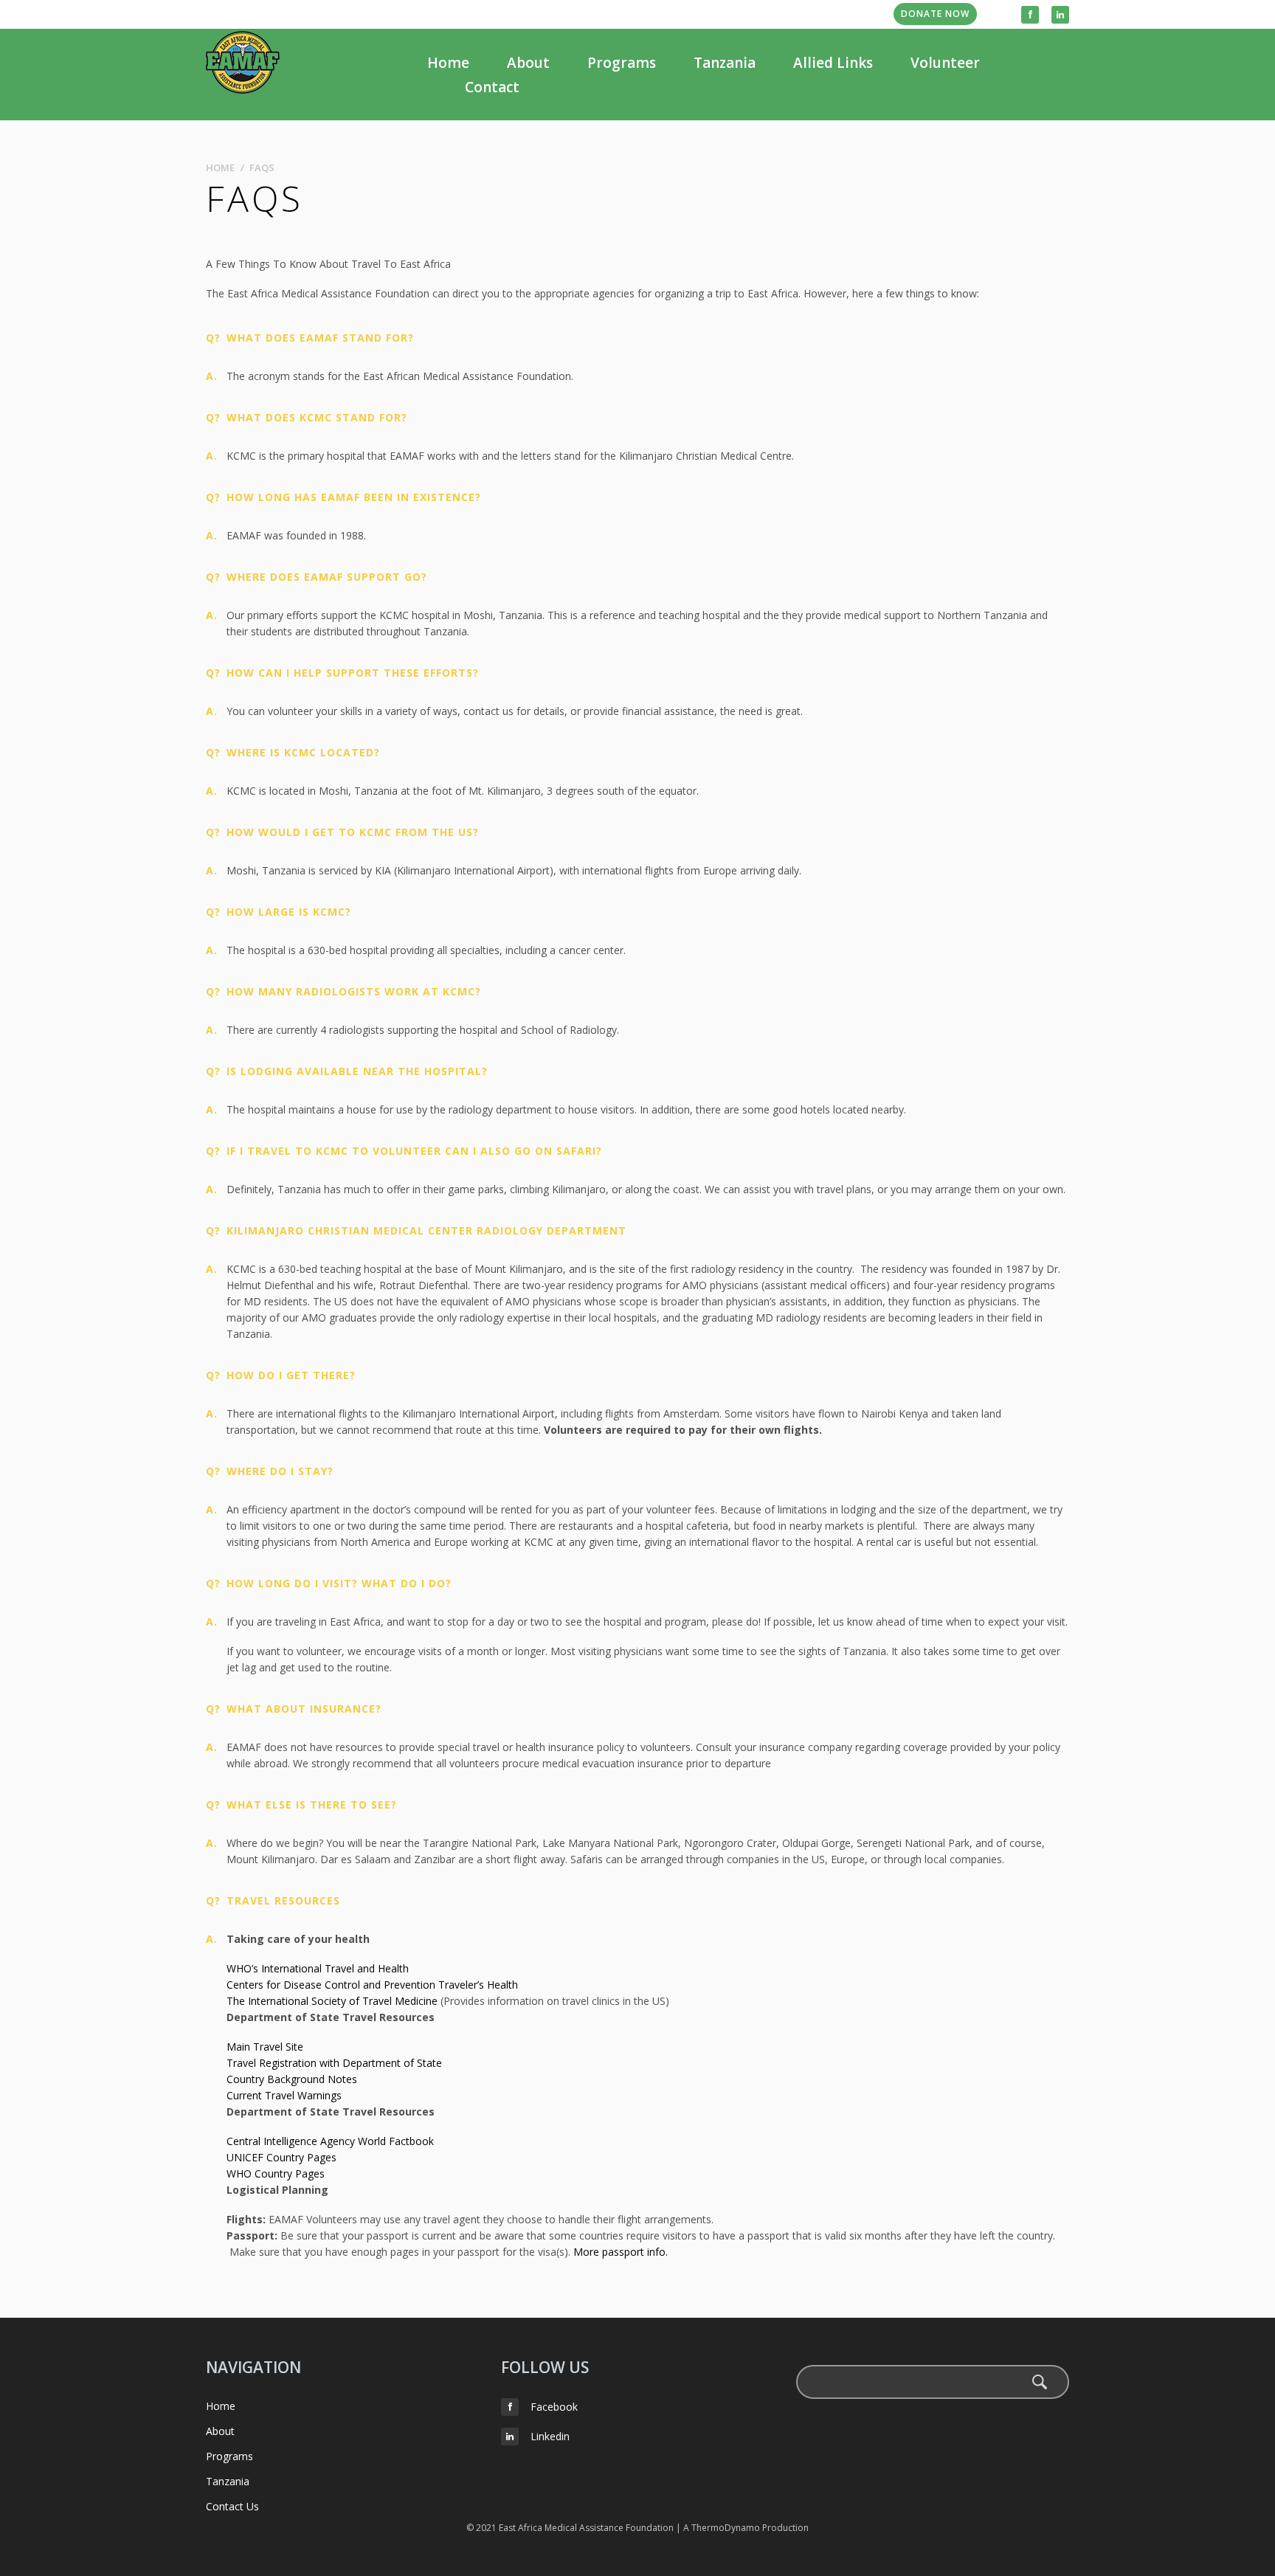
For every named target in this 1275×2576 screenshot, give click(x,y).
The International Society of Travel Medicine (332, 2001)
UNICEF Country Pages (281, 2157)
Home (448, 63)
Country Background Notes (292, 2079)
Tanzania (725, 63)
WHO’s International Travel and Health (319, 1968)
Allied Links (833, 63)
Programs (622, 63)
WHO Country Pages (276, 2173)
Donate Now (935, 14)
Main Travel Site (265, 2047)
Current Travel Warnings (284, 2095)
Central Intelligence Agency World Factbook (330, 2141)
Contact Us (232, 2506)
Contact (492, 87)
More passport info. (621, 2252)
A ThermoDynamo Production (746, 2528)
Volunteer (945, 63)
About (528, 63)
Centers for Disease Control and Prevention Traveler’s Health (372, 1985)
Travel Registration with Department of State (334, 2063)
